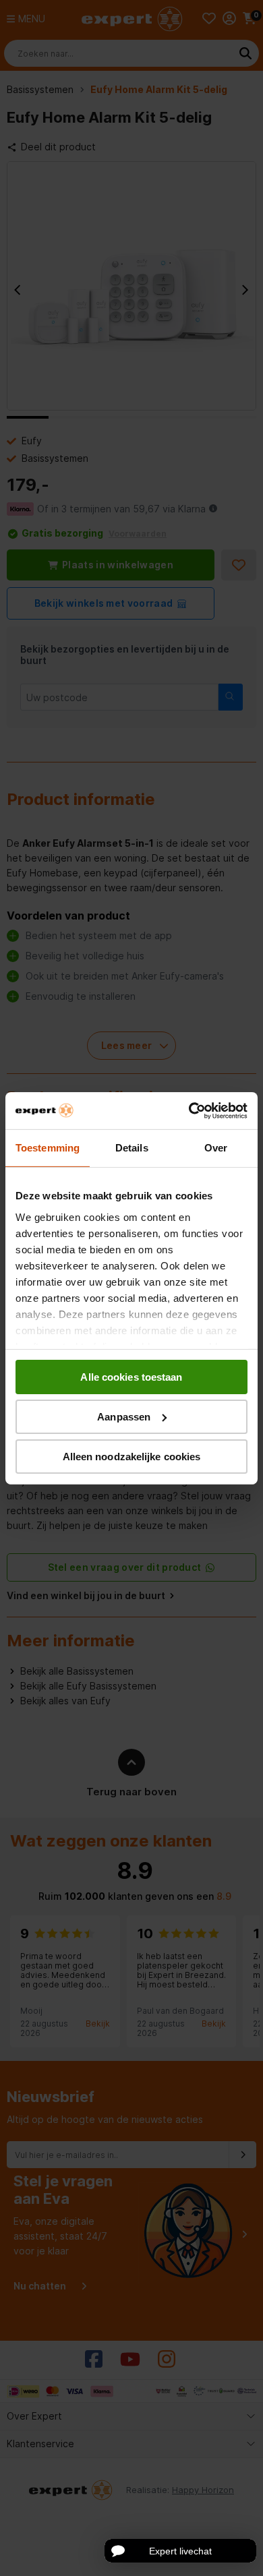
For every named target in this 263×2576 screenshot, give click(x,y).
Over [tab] (216, 1148)
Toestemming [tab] (48, 1148)
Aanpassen (124, 1417)
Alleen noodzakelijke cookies (132, 1456)
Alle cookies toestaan (131, 1377)
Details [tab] (132, 1148)
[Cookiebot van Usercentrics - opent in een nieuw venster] (189, 1110)
